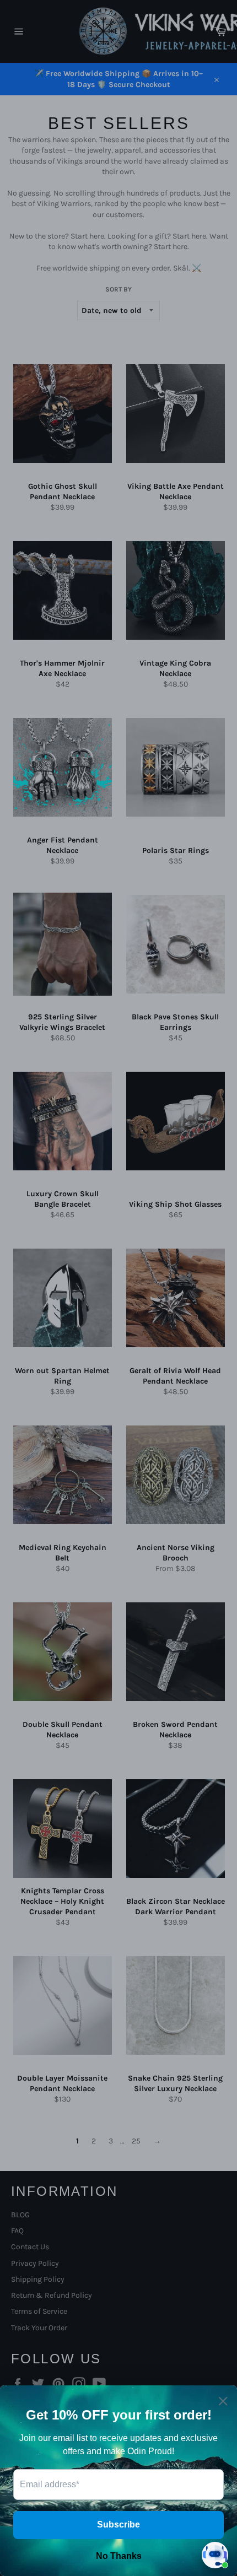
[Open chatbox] (215, 2555)
